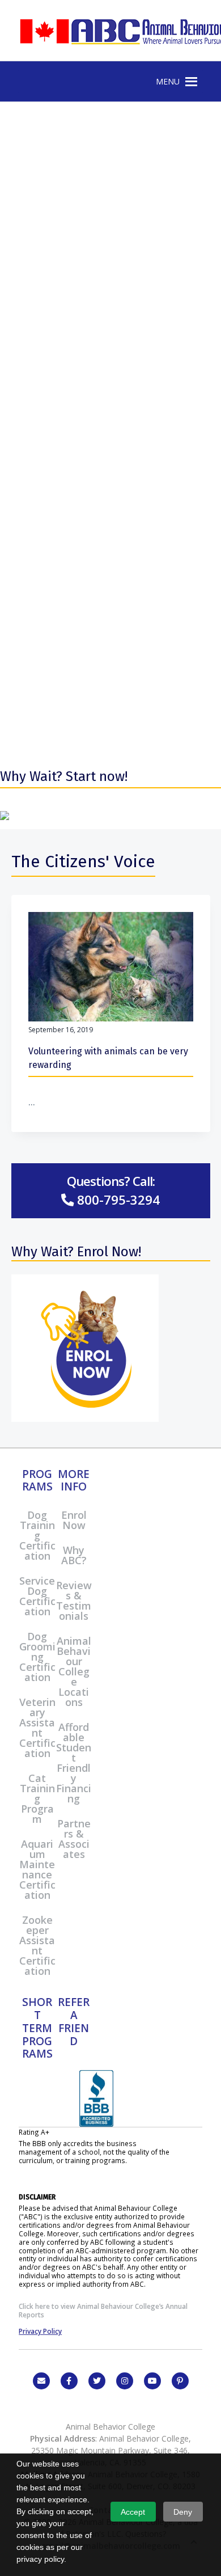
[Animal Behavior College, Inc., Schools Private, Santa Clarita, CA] (96, 2124)
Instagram (125, 2381)
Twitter (97, 2381)
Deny (183, 2512)
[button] (168, 82)
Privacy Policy (40, 2331)
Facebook (69, 2381)
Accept (133, 2512)
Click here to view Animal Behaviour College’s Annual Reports (103, 2310)
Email (41, 2381)
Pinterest (180, 2381)
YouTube (152, 2381)
